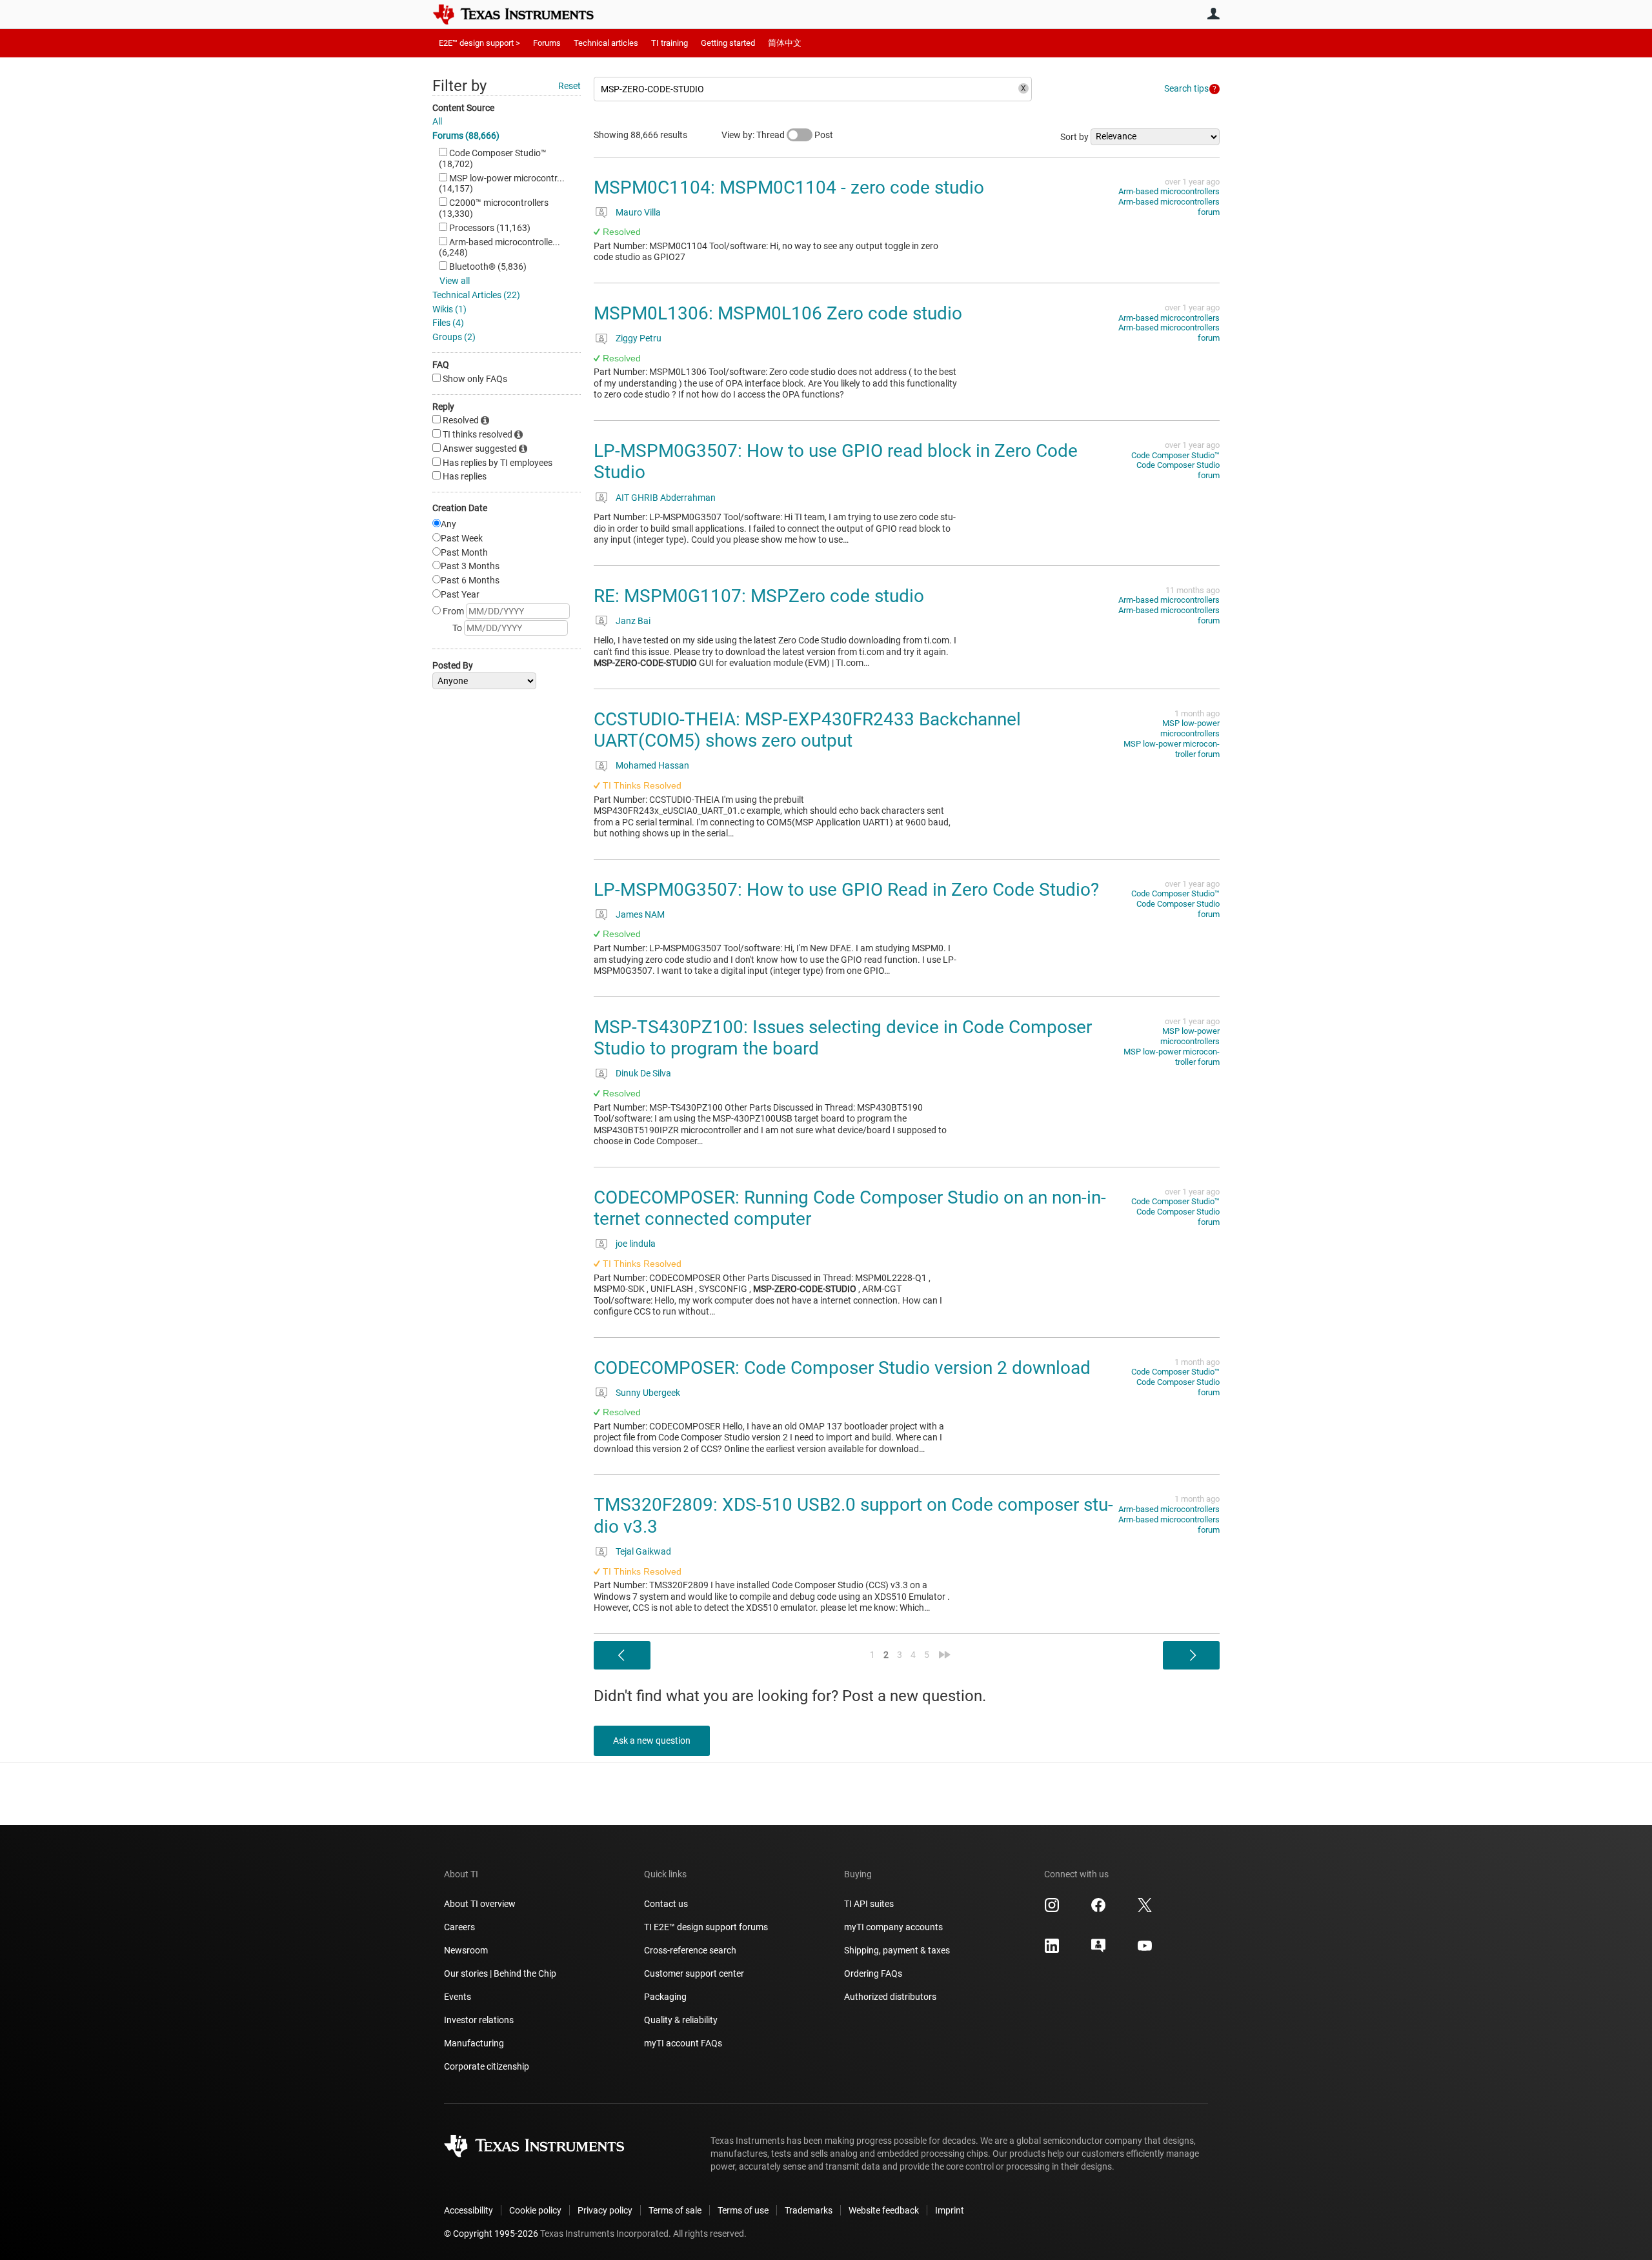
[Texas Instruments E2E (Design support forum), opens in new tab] (1098, 1950)
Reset (569, 86)
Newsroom (466, 1950)
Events (458, 1997)
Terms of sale (675, 2210)
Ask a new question (652, 1740)
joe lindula (636, 1244)
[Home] (523, 14)
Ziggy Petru (639, 338)
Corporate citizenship (487, 2066)
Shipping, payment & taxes (897, 1950)
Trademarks (809, 2210)
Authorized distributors (890, 1997)
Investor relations (479, 2020)
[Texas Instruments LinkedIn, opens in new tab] (1052, 1950)
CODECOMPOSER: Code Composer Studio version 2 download (842, 1368)
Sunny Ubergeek (648, 1393)
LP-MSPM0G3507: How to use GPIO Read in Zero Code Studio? (846, 890)
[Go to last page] (945, 1655)
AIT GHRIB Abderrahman (666, 498)
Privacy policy (605, 2210)
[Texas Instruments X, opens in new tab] (1145, 1910)
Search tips (1186, 88)
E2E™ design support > (479, 43)
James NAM (640, 914)
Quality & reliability (681, 2020)
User (1213, 14)
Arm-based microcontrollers (1169, 191)
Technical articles (606, 43)
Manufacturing (474, 2043)
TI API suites (869, 1904)
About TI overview (480, 1904)
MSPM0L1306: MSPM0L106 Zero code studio (778, 313)
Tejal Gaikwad (643, 1551)
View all (455, 281)
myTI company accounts (893, 1927)
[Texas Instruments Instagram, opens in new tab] (1052, 1910)
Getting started (728, 43)
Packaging (665, 1997)
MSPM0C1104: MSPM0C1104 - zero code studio (789, 187)
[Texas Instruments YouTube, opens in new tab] (1145, 1950)
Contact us (666, 1904)
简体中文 (785, 43)
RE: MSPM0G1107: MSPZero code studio (759, 596)
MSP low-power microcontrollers (1190, 728)
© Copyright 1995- (491, 2234)
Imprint (950, 2210)
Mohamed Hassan (652, 765)
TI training (670, 43)
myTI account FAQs (683, 2043)
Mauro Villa (638, 212)
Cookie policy (535, 2210)
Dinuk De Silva (643, 1073)
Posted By (453, 665)
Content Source (463, 108)
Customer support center (694, 1973)
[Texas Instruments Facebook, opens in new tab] (1098, 1910)
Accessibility (468, 2210)
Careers (459, 1927)
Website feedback (884, 2210)
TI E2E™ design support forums (706, 1927)
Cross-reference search (690, 1950)
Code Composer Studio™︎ (1175, 455)
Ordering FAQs (873, 1973)
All (437, 121)
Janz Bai (633, 621)
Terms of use (743, 2210)
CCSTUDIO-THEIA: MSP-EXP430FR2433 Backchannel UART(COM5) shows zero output (807, 730)
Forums (547, 43)
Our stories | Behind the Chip (500, 1973)
